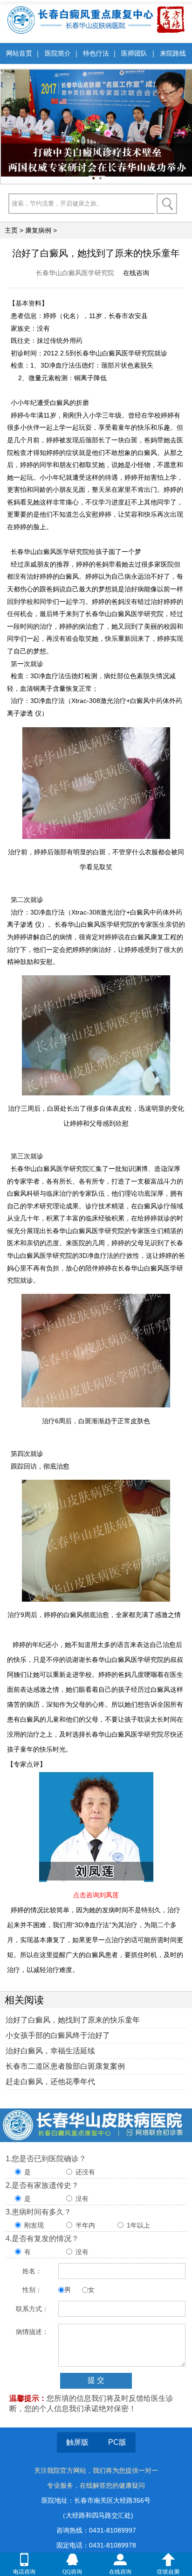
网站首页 (19, 53)
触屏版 (77, 2442)
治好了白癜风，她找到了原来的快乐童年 (73, 2020)
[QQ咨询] (72, 2560)
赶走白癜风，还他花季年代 (50, 2082)
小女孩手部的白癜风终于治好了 (58, 2035)
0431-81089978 (113, 2545)
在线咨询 (136, 273)
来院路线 (173, 53)
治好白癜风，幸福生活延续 (50, 2051)
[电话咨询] (24, 2560)
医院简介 (58, 53)
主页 (11, 230)
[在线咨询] (120, 2560)
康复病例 (38, 230)
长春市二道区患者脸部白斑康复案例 (65, 2066)
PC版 (117, 2442)
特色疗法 (96, 53)
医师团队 (134, 53)
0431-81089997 (113, 2530)
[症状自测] (168, 2560)
